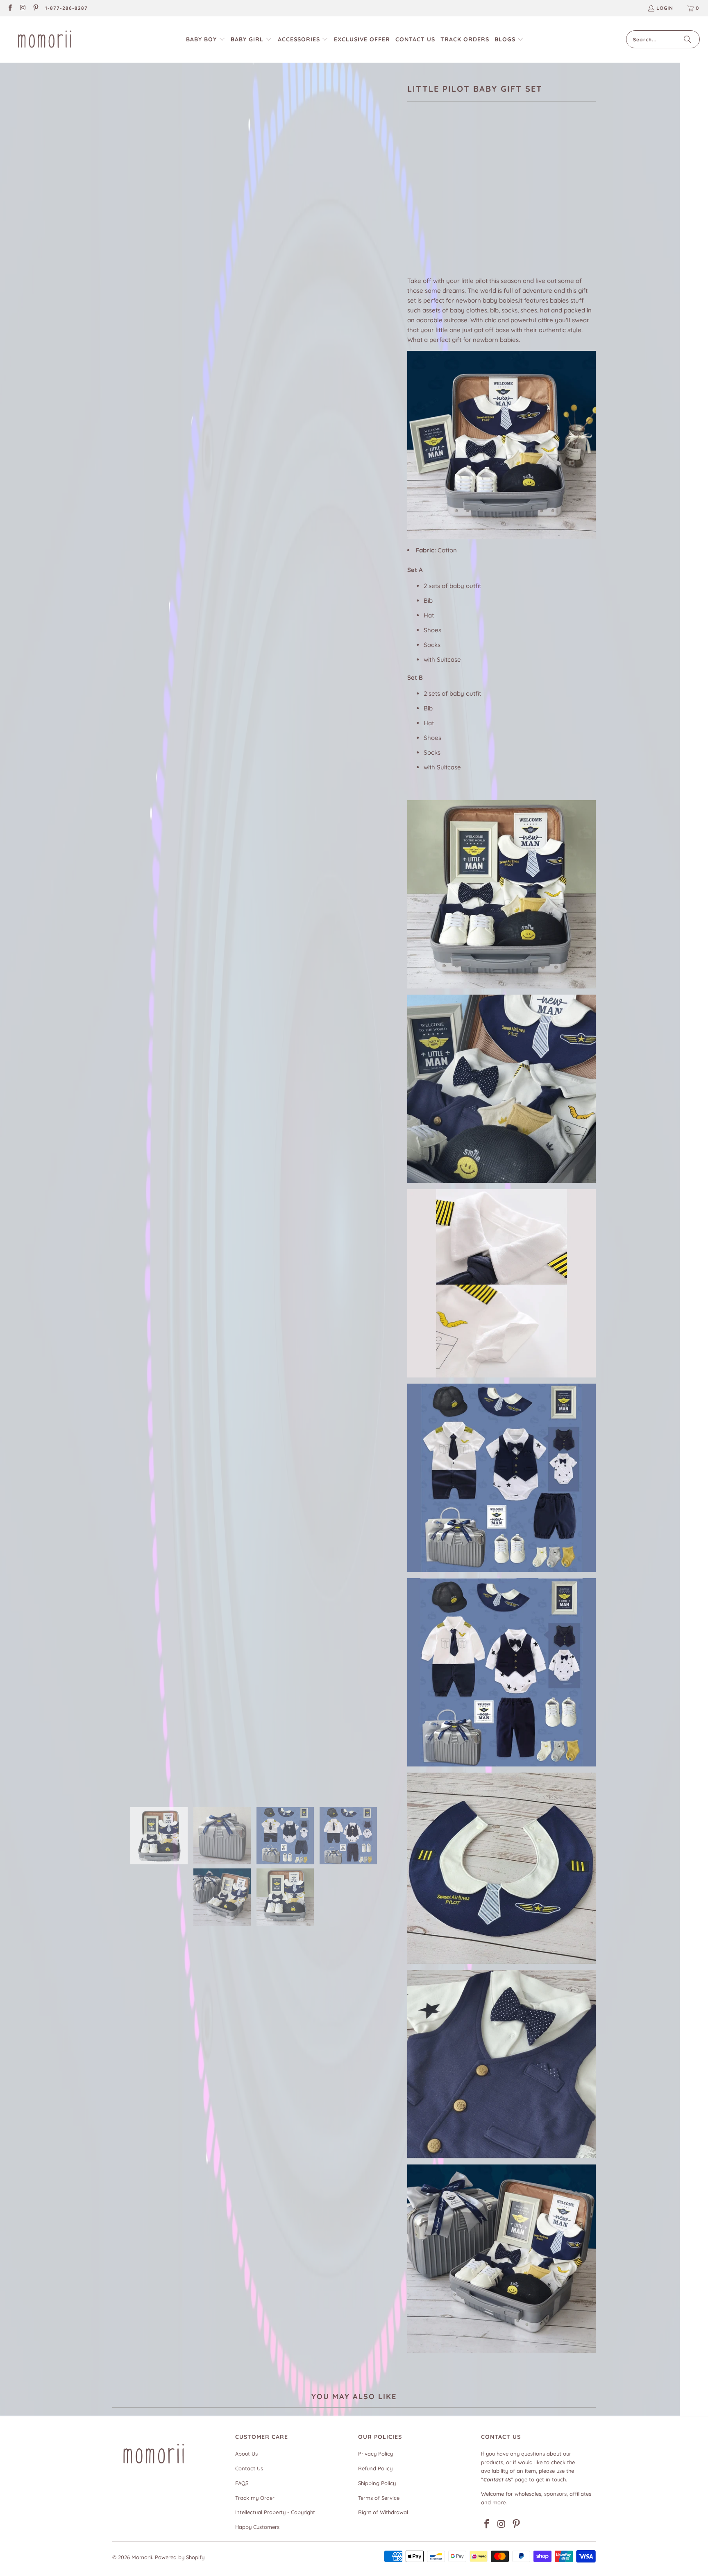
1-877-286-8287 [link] (66, 8)
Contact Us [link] (249, 2468)
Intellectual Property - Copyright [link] (275, 2512)
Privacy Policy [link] (376, 2454)
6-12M (507, 166)
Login (665, 8)
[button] (206, 40)
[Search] (688, 39)
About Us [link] (246, 2454)
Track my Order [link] (255, 2498)
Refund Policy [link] (375, 2468)
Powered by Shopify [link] (180, 2557)
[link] (10, 8)
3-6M (481, 166)
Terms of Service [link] (379, 2498)
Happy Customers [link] (257, 2527)
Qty (412, 226)
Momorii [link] (142, 2557)
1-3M (457, 166)
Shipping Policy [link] (377, 2483)
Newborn (425, 166)
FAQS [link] (242, 2483)
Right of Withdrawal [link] (383, 2512)
